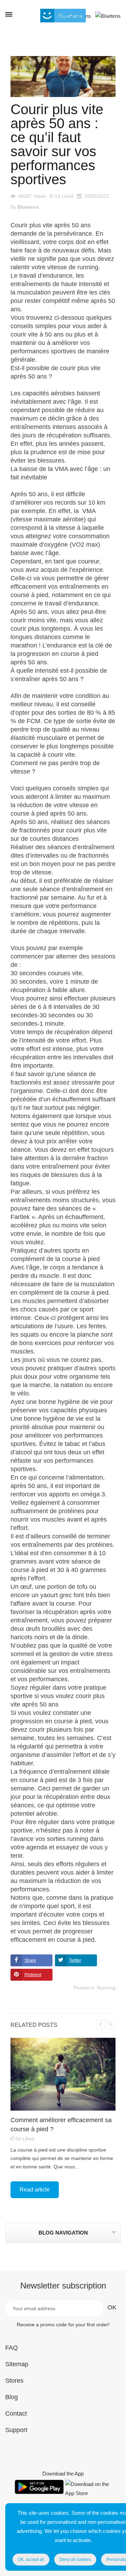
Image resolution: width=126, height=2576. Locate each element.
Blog (12, 2397)
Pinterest (33, 1975)
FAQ (12, 2348)
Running (106, 1988)
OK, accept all (31, 2560)
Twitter (75, 1960)
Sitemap (17, 2364)
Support (16, 2430)
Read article (35, 2190)
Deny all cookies (75, 2560)
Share (30, 1960)
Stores (14, 2381)
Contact (16, 2414)
